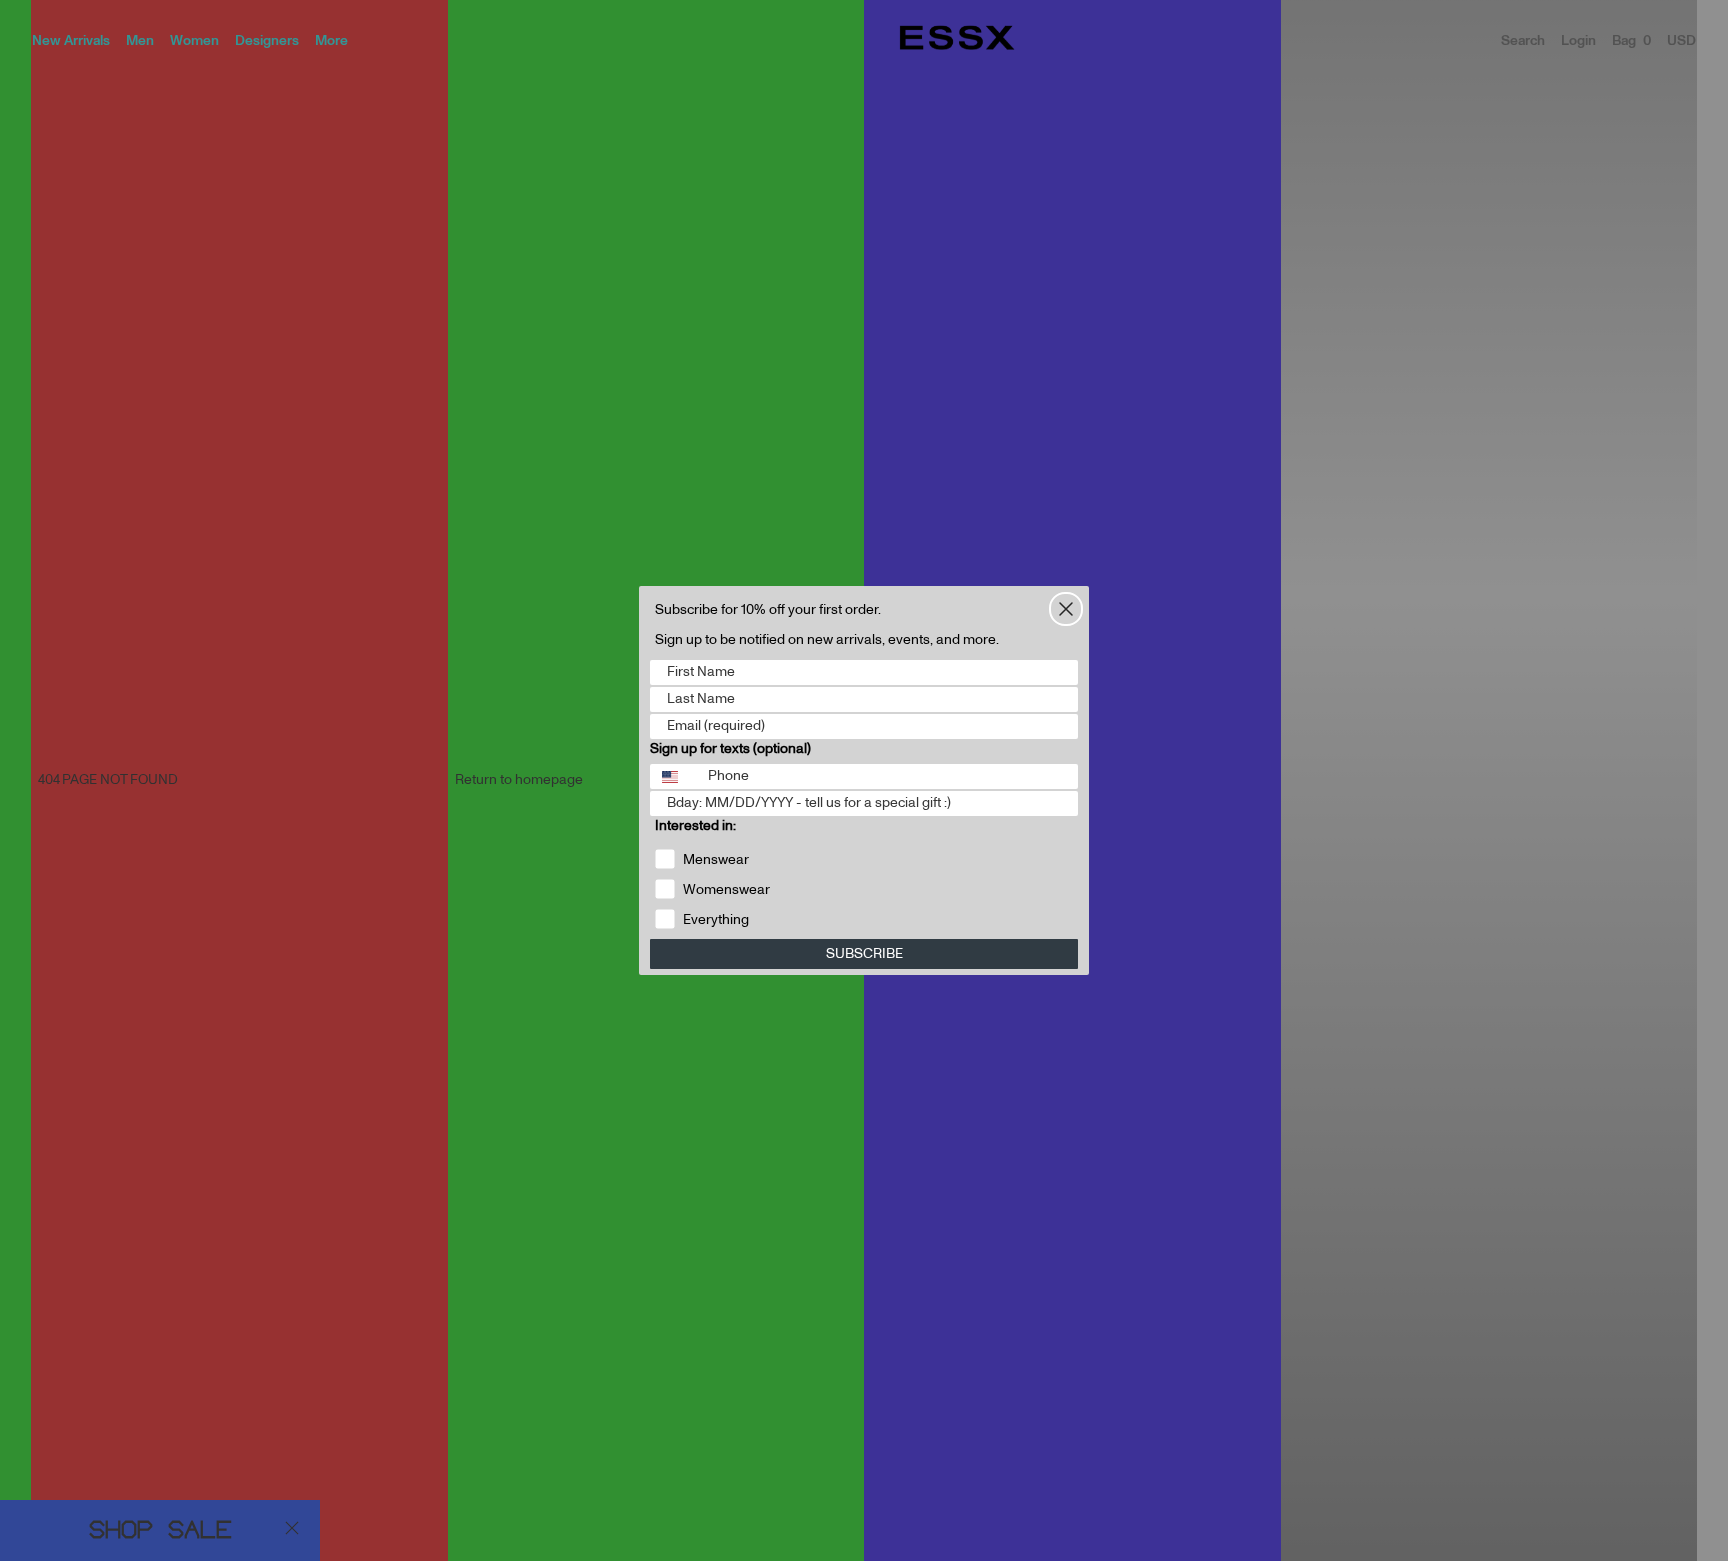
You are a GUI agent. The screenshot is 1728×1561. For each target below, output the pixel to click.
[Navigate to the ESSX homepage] (957, 38)
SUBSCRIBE (864, 954)
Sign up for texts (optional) (730, 749)
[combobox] (674, 776)
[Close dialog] (1066, 609)
